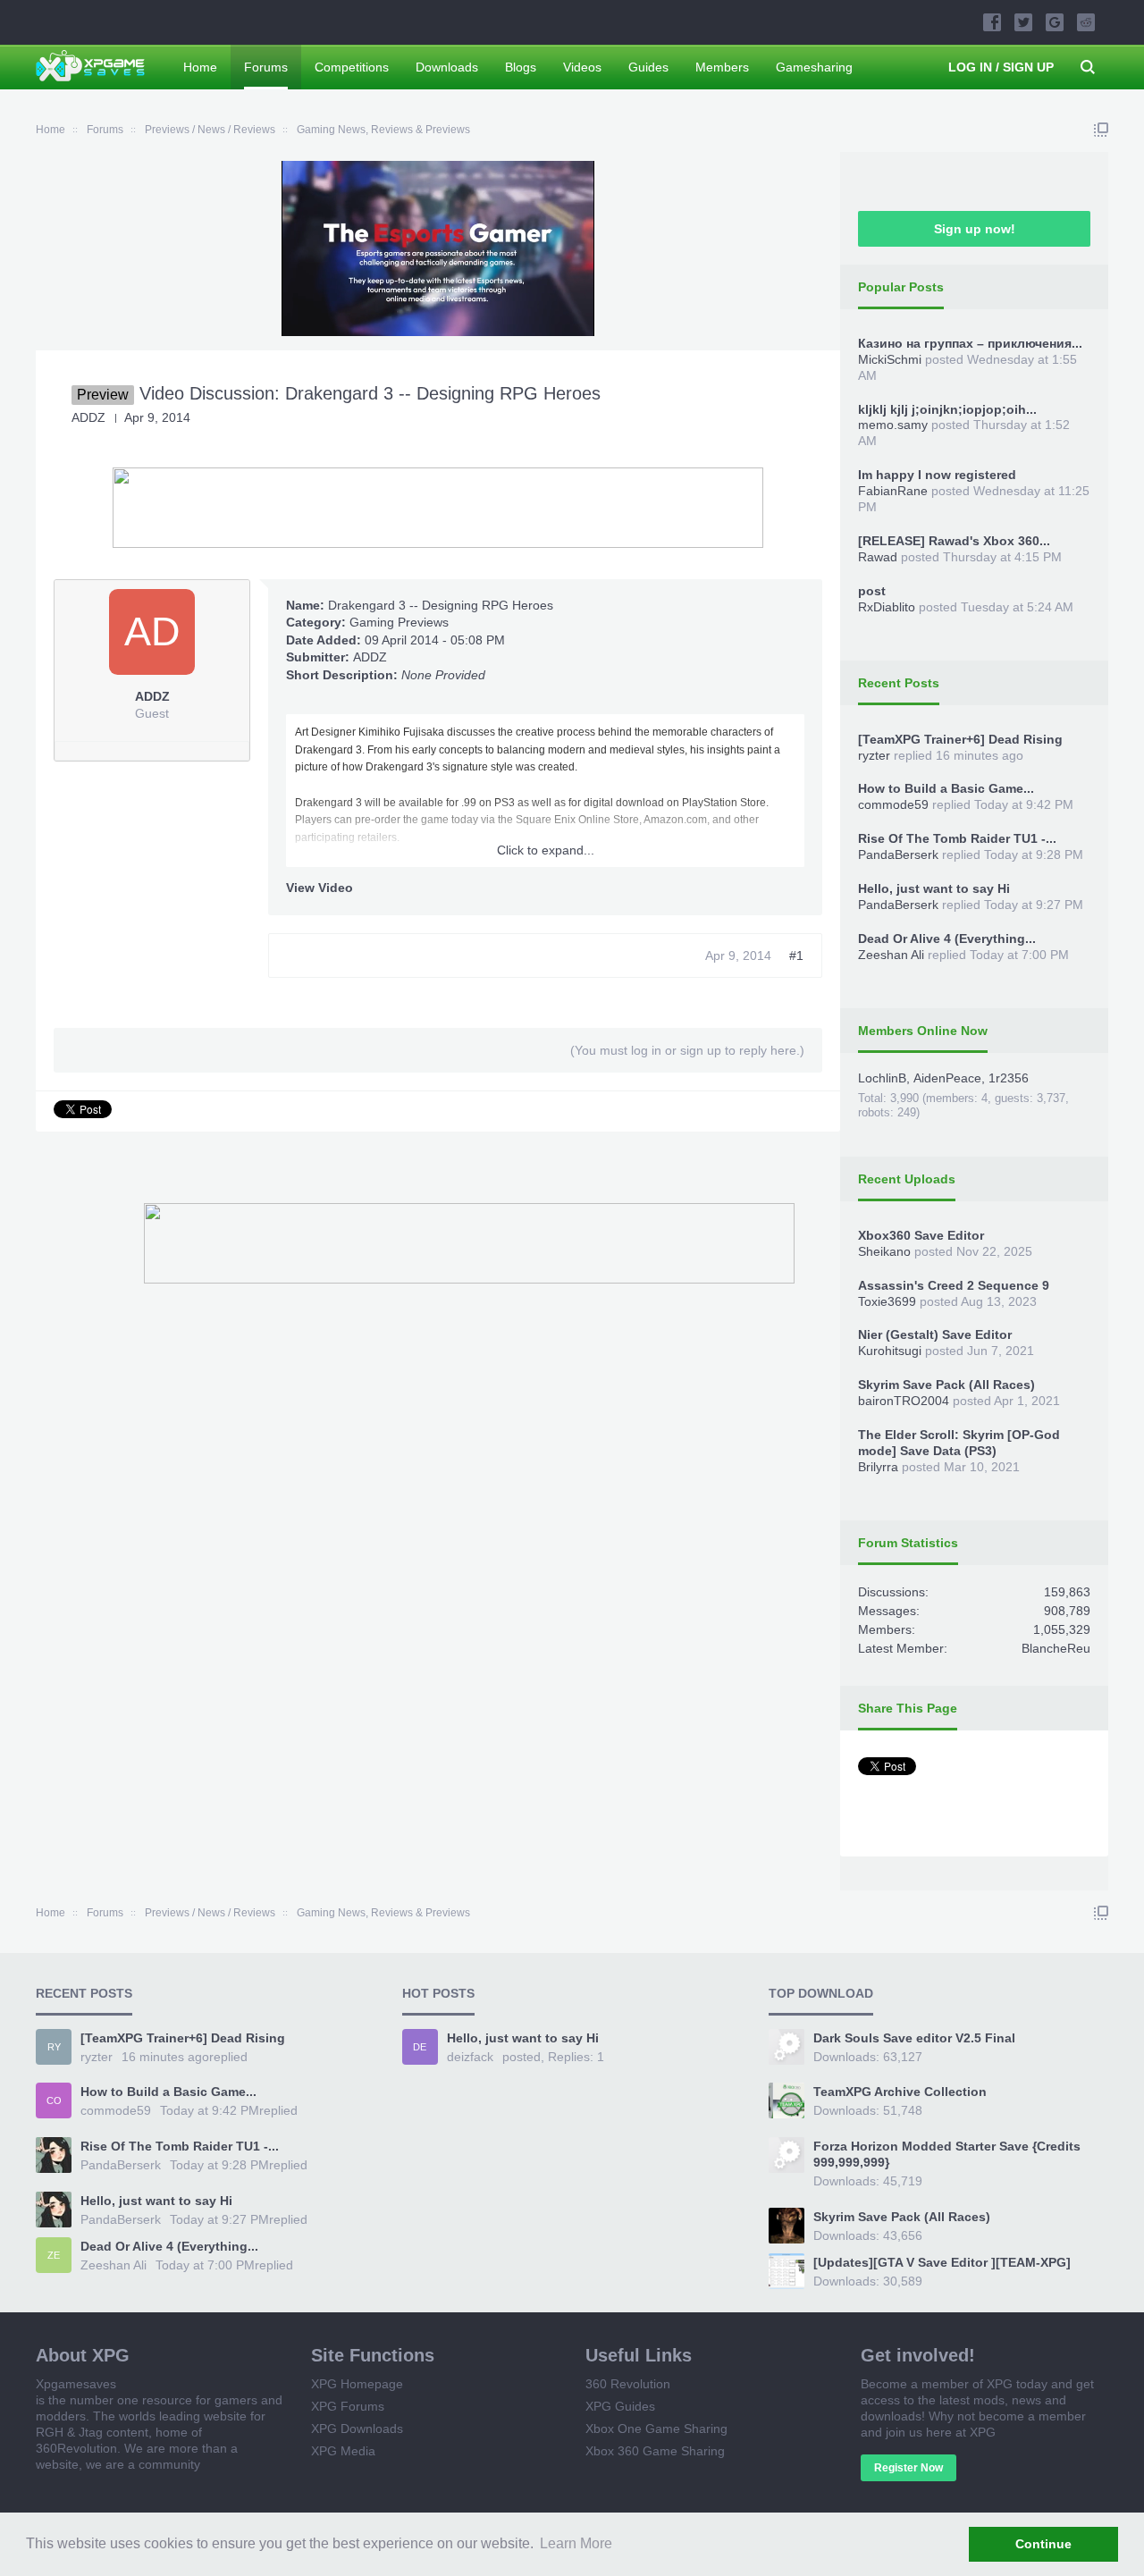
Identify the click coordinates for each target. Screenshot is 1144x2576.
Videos (582, 67)
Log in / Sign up (1001, 67)
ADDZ (370, 657)
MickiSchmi (890, 359)
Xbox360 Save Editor (921, 1235)
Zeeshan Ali (891, 955)
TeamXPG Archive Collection (900, 2092)
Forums (266, 67)
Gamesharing (814, 67)
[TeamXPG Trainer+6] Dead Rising (960, 739)
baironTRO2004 (904, 1401)
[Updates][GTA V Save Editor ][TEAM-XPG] (942, 2262)
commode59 (893, 804)
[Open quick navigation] (1101, 130)
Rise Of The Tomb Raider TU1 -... (957, 838)
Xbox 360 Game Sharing (655, 2451)
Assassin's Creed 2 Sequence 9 (954, 1285)
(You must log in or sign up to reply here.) (687, 1050)
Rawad (878, 557)
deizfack (470, 2057)
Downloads (447, 67)
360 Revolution (628, 2384)
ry (54, 2047)
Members (722, 67)
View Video (320, 888)
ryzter (874, 755)
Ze (54, 2255)
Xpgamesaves (76, 2384)
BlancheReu (1056, 1648)
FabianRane (893, 491)
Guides (648, 67)
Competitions (352, 67)
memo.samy (893, 425)
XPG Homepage (357, 2384)
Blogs (521, 67)
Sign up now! (975, 229)
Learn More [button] (576, 2543)
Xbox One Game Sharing (656, 2429)
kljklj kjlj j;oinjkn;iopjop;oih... (947, 409)
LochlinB (882, 1078)
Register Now (908, 2468)
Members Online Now (923, 1031)
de (420, 2047)
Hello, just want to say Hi (934, 888)
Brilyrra (878, 1467)
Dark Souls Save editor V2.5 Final (914, 2038)
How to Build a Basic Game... (946, 788)
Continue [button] (1043, 2544)
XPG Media (343, 2451)
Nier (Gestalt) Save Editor (935, 1334)
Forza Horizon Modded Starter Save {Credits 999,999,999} (947, 2154)
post (872, 591)
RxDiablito (887, 607)
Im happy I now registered (937, 475)
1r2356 (1009, 1078)
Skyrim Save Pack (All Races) (946, 1385)
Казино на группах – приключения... (970, 343)
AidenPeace (947, 1078)
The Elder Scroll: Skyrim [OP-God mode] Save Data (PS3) (959, 1443)
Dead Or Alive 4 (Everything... (947, 939)
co (54, 2100)
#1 (796, 955)
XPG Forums (348, 2406)
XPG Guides (620, 2406)
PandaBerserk (898, 854)
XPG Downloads (357, 2429)
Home (200, 67)
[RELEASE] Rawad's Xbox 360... (954, 541)
